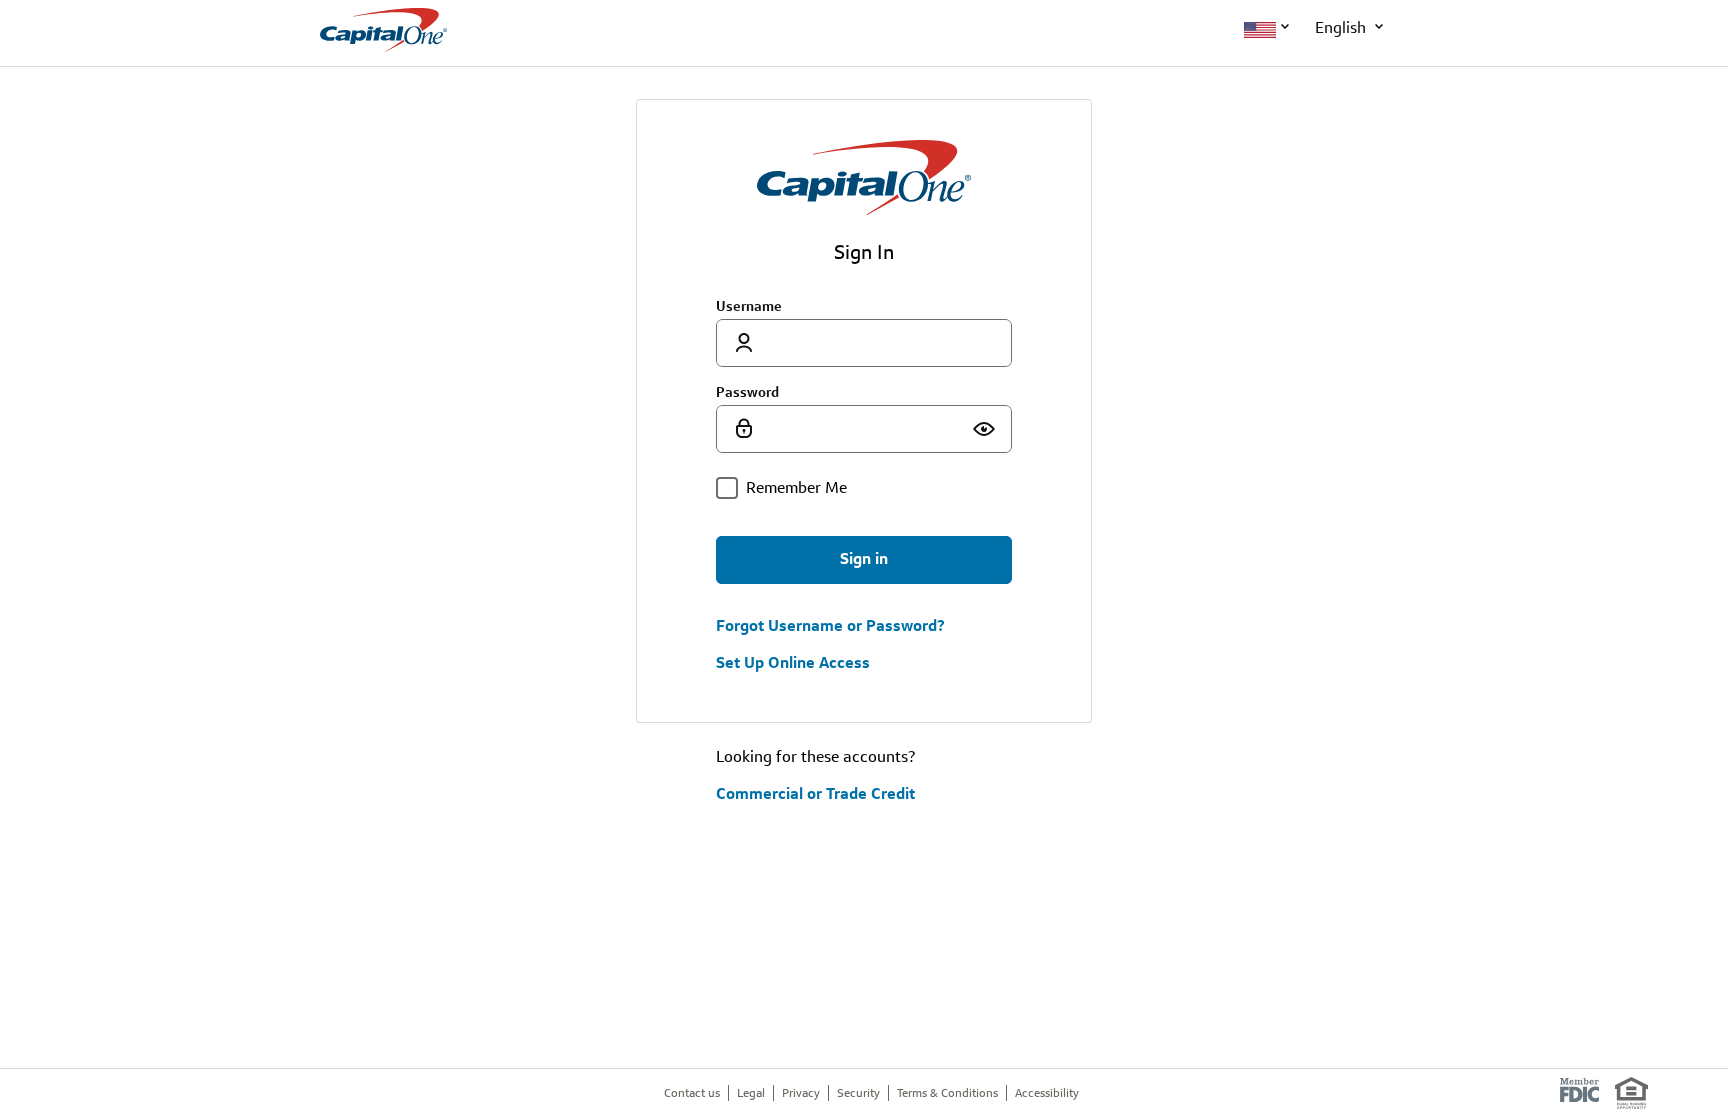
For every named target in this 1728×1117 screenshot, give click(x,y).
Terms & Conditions (947, 1092)
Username (749, 306)
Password (747, 392)
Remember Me (796, 487)
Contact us (692, 1092)
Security (858, 1092)
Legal (751, 1092)
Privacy (801, 1092)
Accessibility (1047, 1092)
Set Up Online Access (793, 663)
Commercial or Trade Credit (815, 793)
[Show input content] (984, 429)
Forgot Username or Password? (830, 626)
